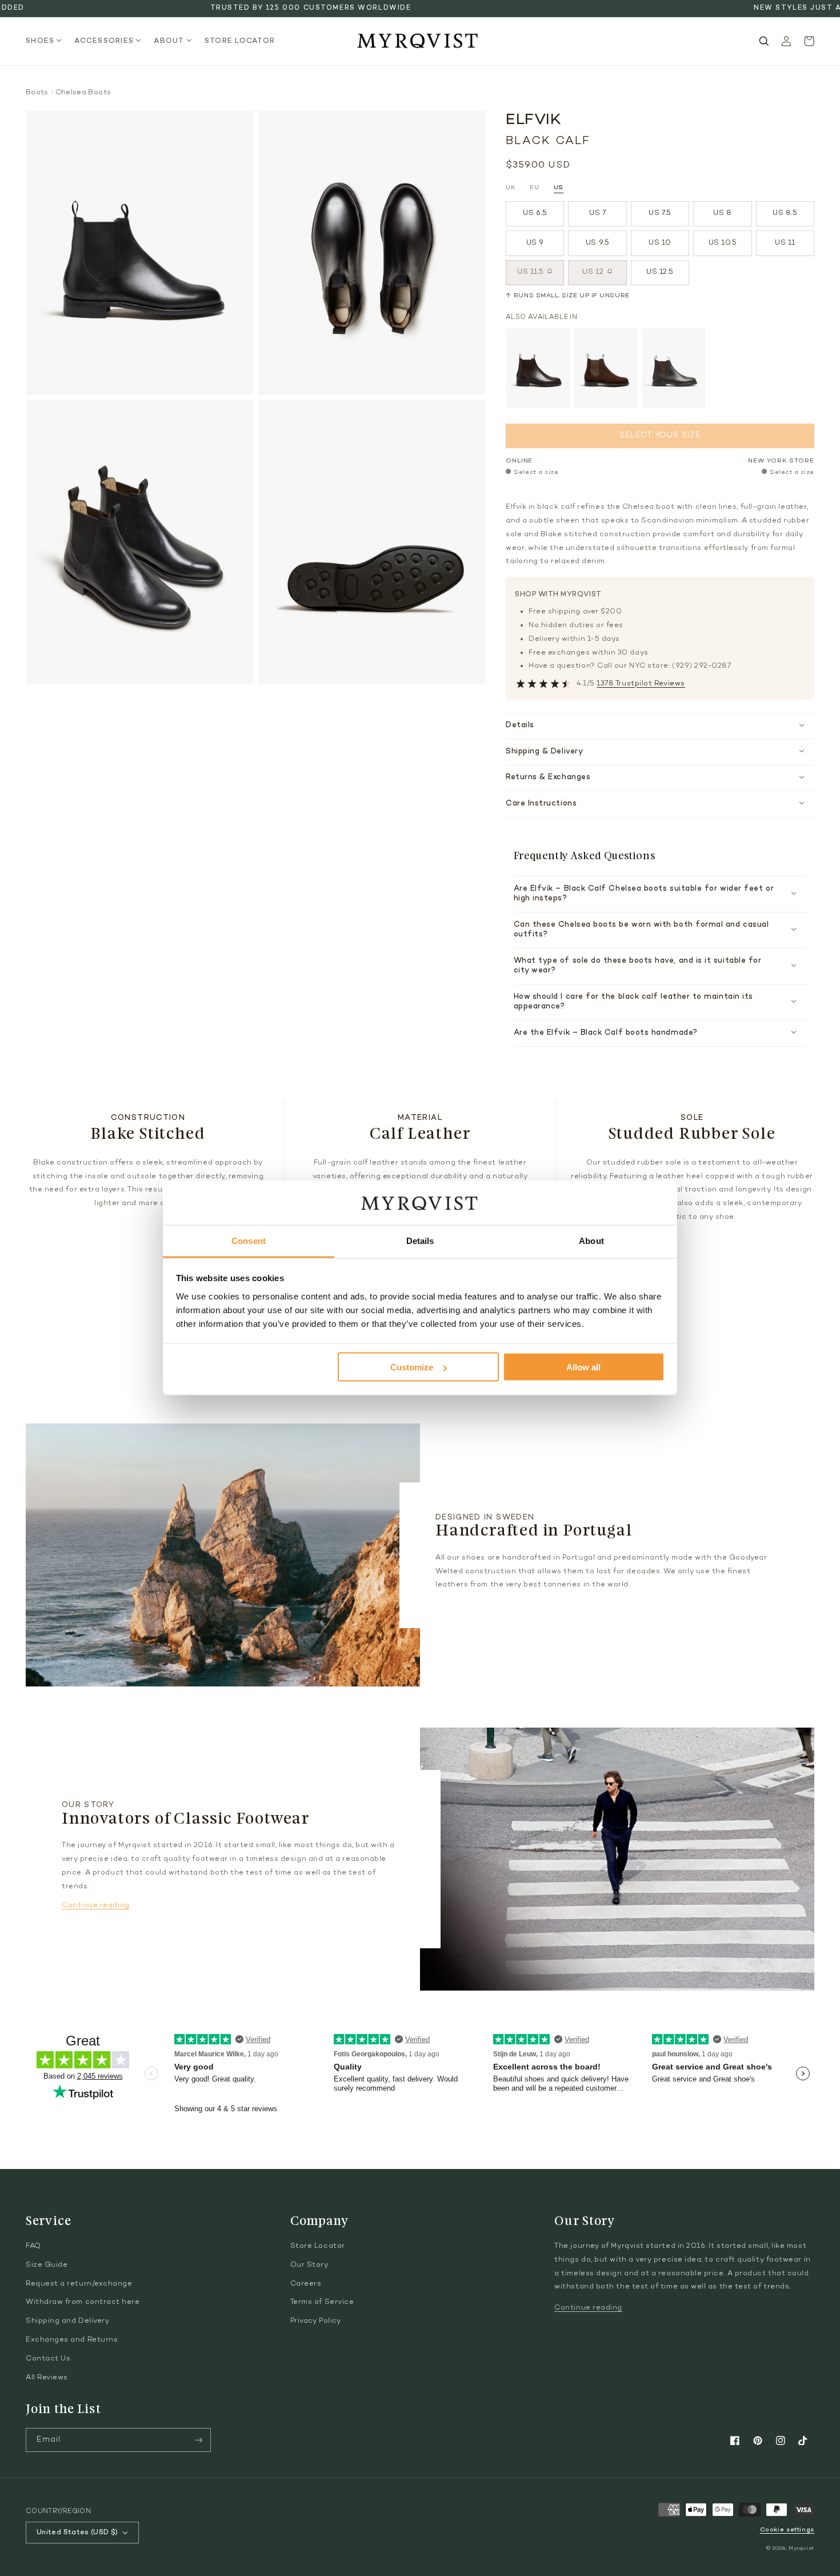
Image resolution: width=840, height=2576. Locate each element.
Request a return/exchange (79, 2284)
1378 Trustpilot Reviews (641, 684)
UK (511, 188)
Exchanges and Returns (72, 2340)
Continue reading (96, 1905)
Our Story (309, 2265)
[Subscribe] (199, 2440)
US (559, 188)
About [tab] (591, 1240)
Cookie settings (787, 2530)
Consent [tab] (249, 1240)
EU (534, 188)
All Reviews (47, 2378)
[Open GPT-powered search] (764, 41)
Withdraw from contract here (83, 2302)
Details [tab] (420, 1240)
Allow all (583, 1367)
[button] (47, 41)
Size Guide (47, 2265)
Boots (37, 93)
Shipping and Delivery (67, 2321)
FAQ (33, 2246)
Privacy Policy (316, 2321)
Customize (412, 1367)
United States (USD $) (77, 2533)
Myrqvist (801, 2548)
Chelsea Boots (83, 93)
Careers (306, 2284)
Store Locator (318, 2246)
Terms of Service (322, 2302)
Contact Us (48, 2359)
